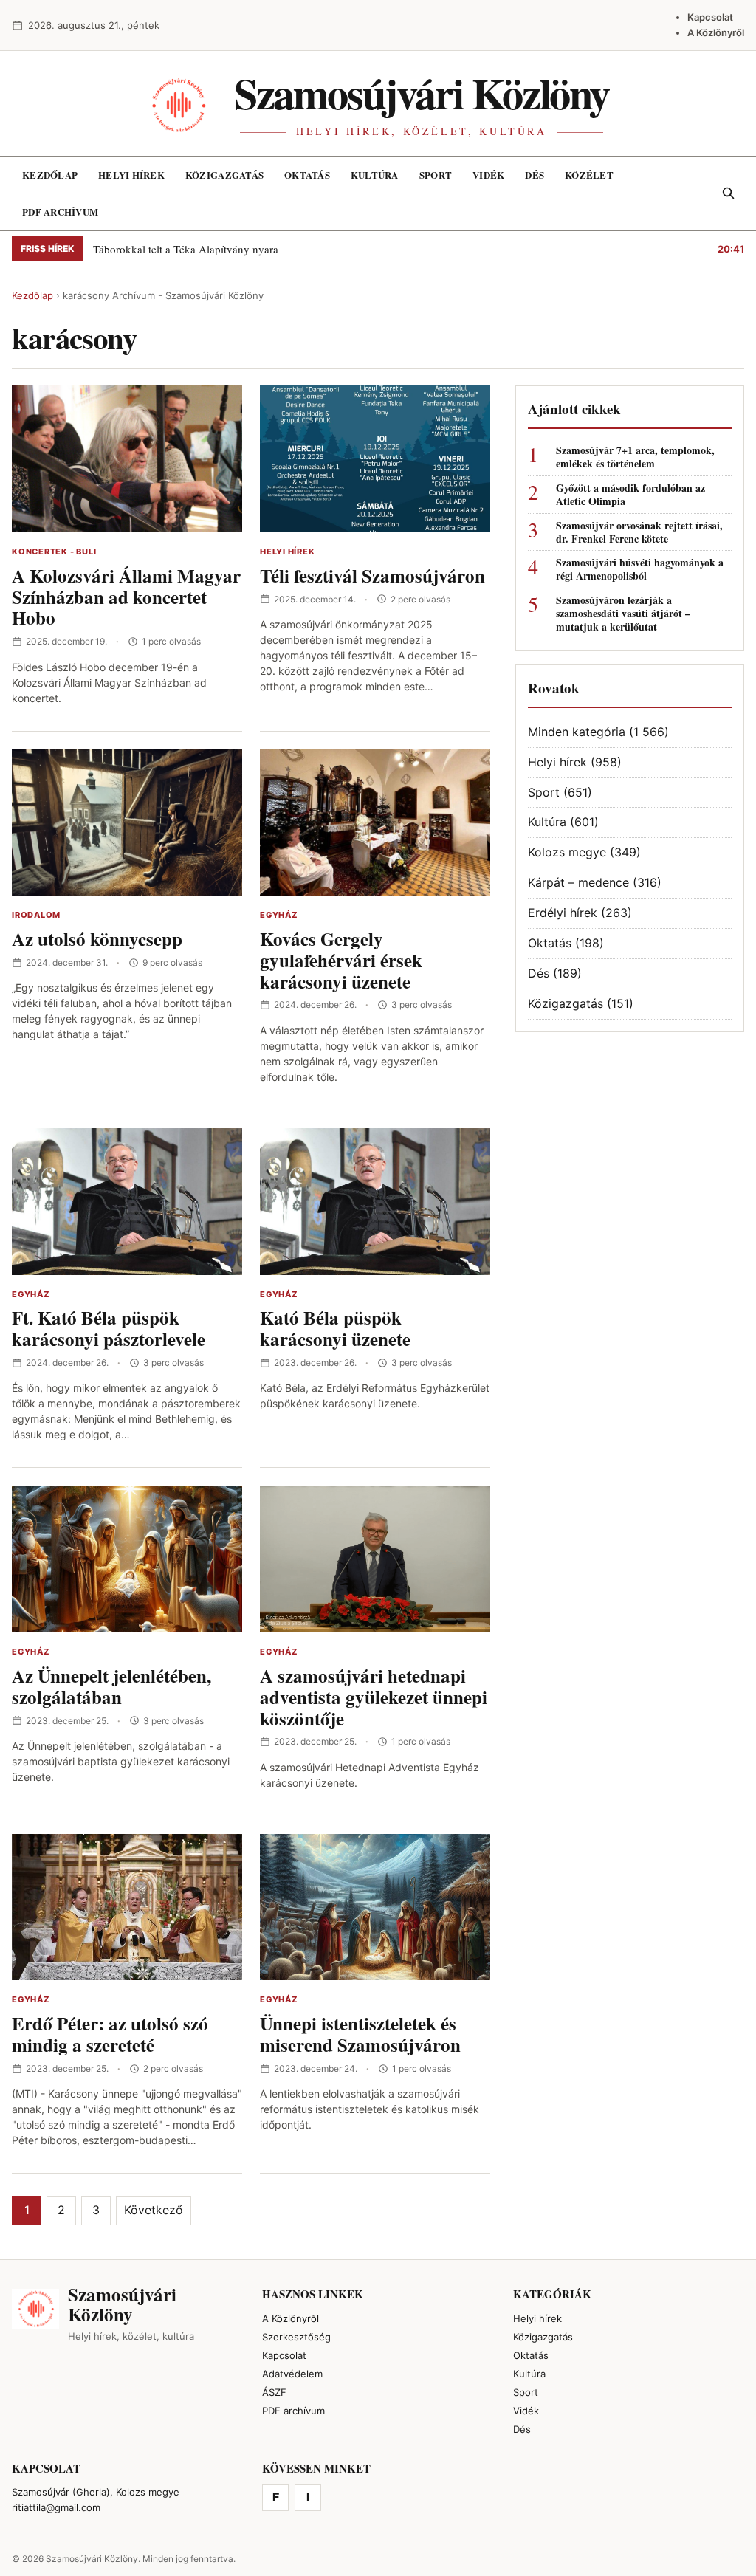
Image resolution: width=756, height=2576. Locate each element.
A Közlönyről (716, 32)
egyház (279, 915)
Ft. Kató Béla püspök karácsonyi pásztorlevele (109, 1328)
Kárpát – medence (578, 882)
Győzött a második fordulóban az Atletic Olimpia (630, 495)
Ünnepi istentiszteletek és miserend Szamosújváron (360, 2034)
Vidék (488, 175)
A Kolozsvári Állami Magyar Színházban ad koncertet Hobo (126, 597)
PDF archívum (60, 212)
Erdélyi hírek (563, 913)
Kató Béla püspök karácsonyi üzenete (335, 1328)
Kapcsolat (710, 17)
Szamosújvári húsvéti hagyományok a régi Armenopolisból (640, 569)
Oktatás (307, 175)
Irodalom (36, 915)
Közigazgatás (224, 175)
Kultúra (375, 175)
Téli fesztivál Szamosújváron (372, 576)
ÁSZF (274, 2392)
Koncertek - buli (54, 552)
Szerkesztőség (296, 2337)
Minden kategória (577, 732)
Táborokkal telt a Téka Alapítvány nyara (186, 249)
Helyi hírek (131, 175)
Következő (154, 2210)
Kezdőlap (50, 175)
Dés (535, 175)
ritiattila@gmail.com (56, 2507)
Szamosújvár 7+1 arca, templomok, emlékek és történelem (635, 457)
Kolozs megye (567, 852)
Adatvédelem (292, 2374)
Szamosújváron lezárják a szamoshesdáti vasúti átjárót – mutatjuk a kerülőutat (623, 614)
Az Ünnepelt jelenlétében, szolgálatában (111, 1686)
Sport (436, 175)
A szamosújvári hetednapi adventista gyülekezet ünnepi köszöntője (374, 1697)
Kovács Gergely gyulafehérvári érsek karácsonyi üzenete (341, 960)
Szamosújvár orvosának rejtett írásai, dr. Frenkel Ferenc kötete (639, 532)
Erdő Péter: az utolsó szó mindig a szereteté (110, 2034)
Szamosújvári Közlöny (422, 93)
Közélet (589, 175)
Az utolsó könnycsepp (97, 939)
